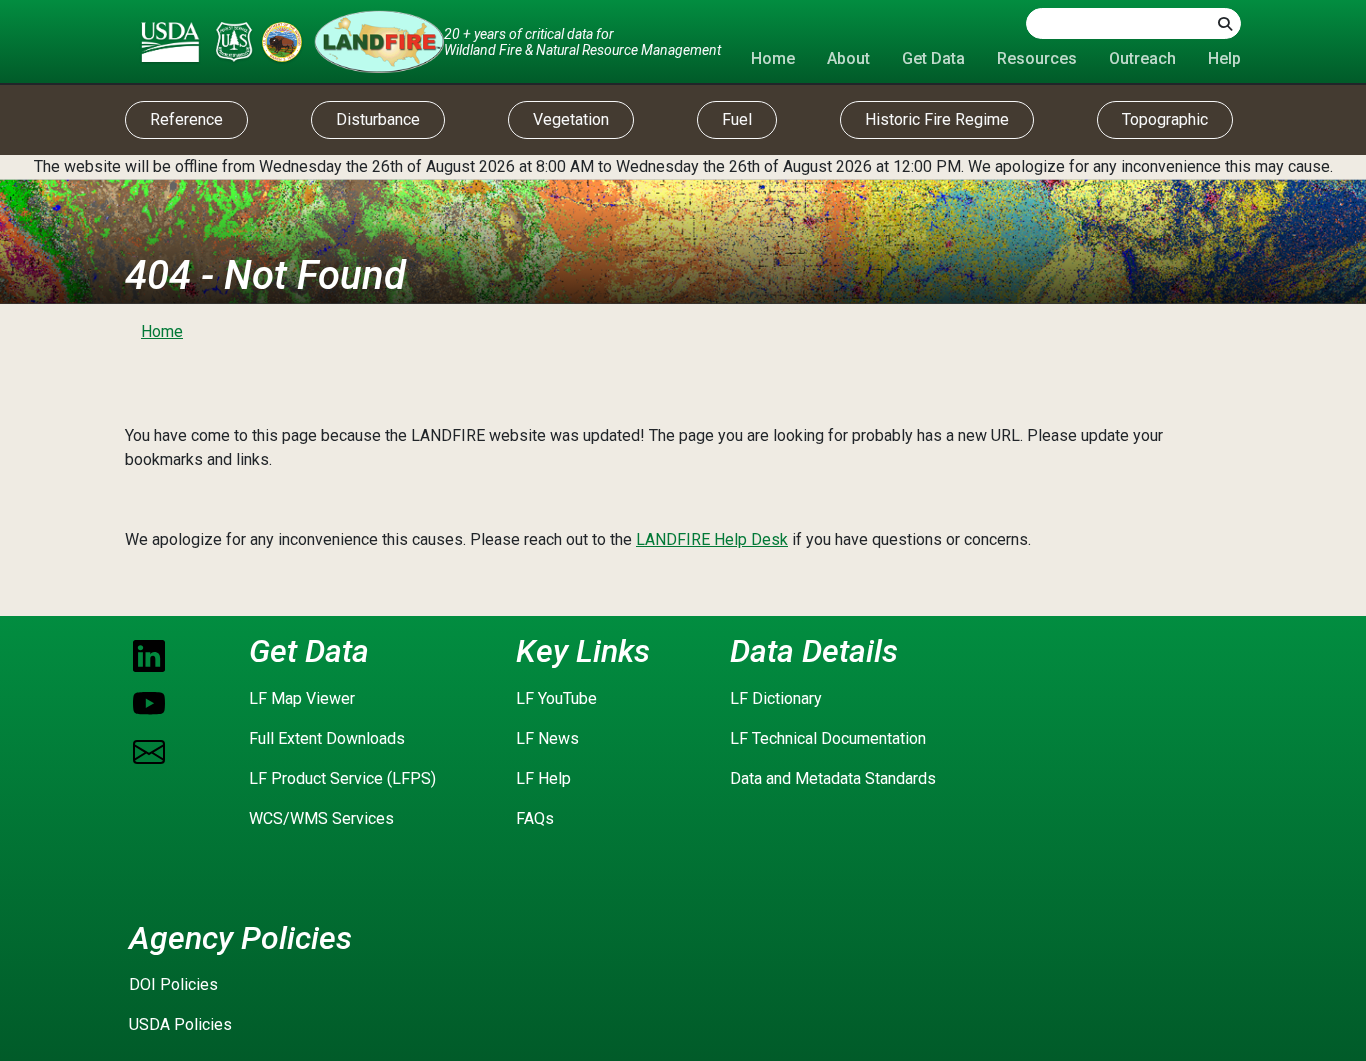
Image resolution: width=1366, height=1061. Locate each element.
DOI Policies (173, 984)
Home (773, 58)
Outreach (1142, 58)
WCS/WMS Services (321, 818)
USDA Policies (180, 1024)
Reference (186, 119)
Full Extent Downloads (327, 738)
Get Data (933, 58)
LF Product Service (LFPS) (342, 778)
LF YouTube (556, 698)
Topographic (1165, 119)
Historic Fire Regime (937, 119)
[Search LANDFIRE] (1225, 23)
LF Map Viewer (302, 698)
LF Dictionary (776, 698)
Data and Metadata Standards (833, 778)
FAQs (535, 818)
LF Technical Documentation (828, 738)
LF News (547, 738)
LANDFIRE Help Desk (712, 539)
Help (1224, 58)
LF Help (543, 778)
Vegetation (571, 119)
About (848, 58)
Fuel (737, 119)
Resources (1037, 58)
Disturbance (378, 119)
